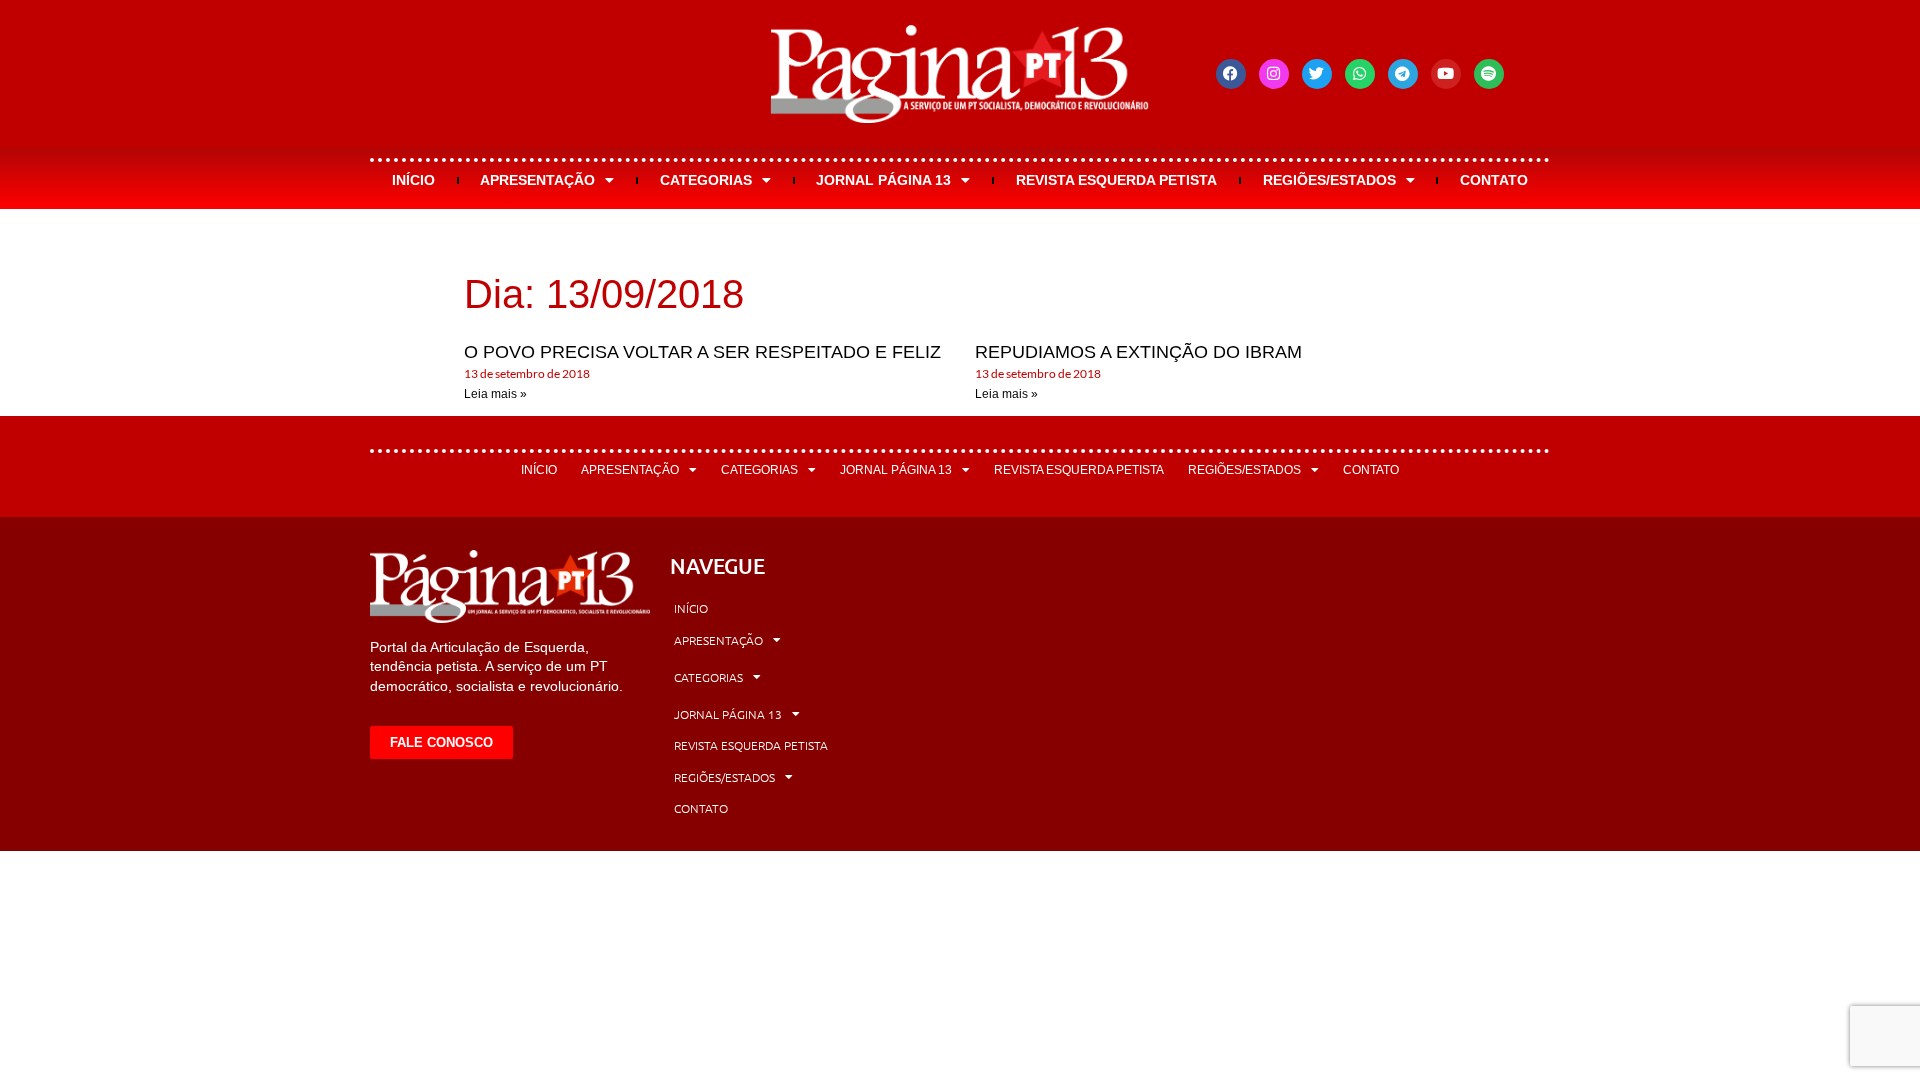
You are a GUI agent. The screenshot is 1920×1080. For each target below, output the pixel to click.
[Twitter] (1317, 74)
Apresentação (537, 180)
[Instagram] (1274, 74)
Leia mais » (495, 394)
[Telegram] (1403, 74)
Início (413, 180)
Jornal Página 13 (883, 180)
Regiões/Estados (1329, 180)
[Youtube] (1446, 74)
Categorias (706, 180)
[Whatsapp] (1360, 74)
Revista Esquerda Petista (1116, 180)
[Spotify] (1489, 74)
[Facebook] (1231, 74)
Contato (1494, 180)
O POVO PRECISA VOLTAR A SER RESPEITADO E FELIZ (702, 352)
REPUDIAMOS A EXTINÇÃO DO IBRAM (1138, 352)
